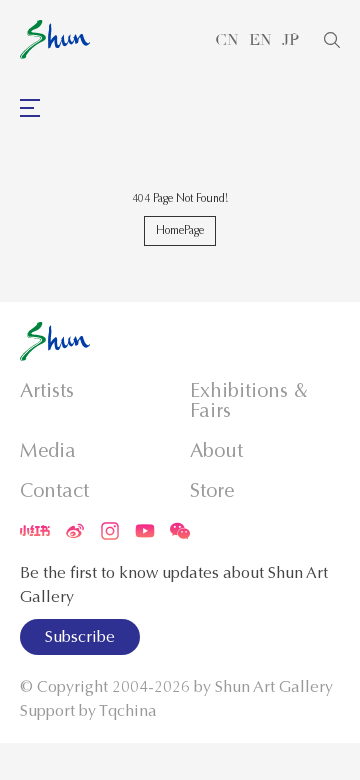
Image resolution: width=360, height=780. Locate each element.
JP (290, 40)
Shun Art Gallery (274, 687)
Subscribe (80, 637)
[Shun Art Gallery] (55, 39)
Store (212, 490)
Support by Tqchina (88, 711)
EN (260, 40)
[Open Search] (332, 40)
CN (227, 40)
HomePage (180, 230)
